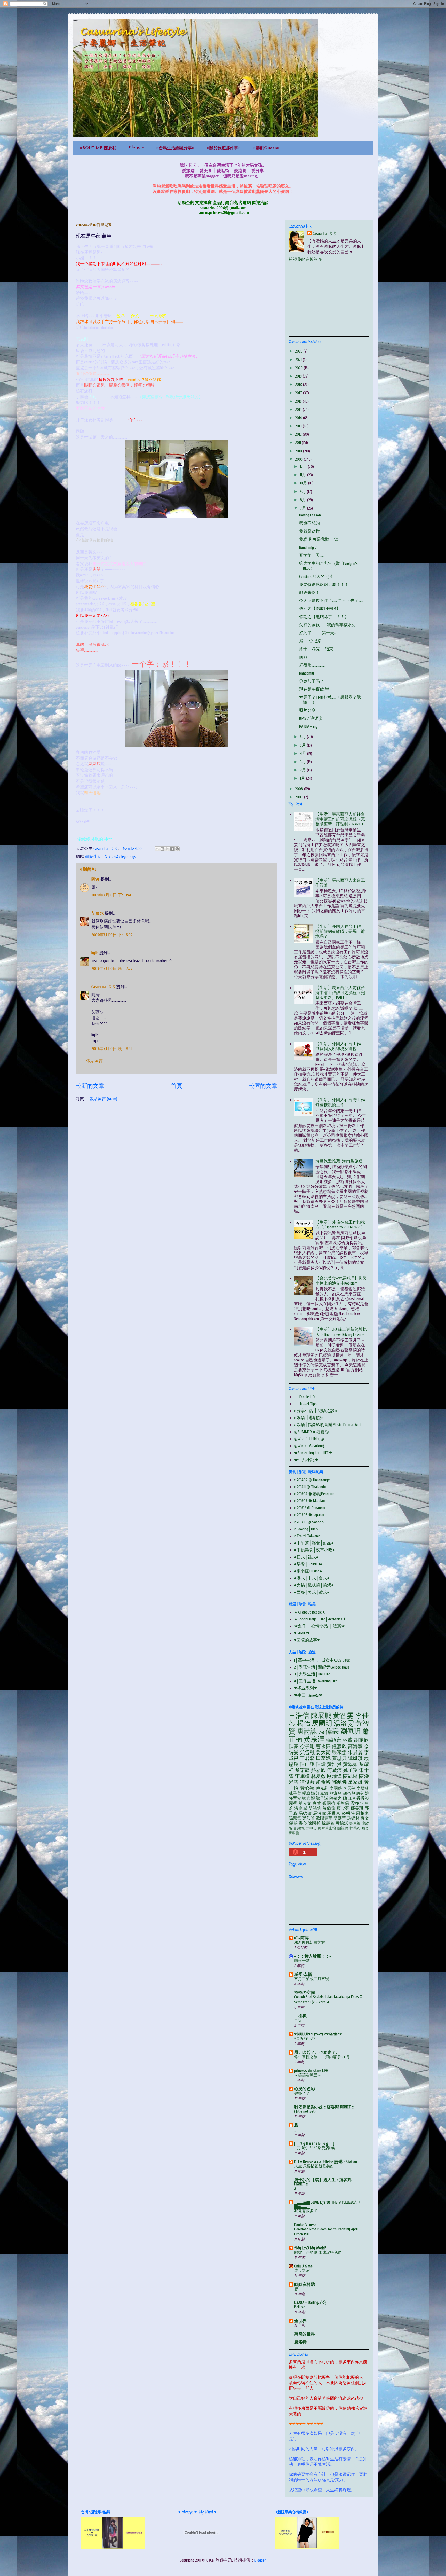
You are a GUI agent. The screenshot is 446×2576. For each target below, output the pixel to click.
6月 (303, 737)
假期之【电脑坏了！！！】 (324, 617)
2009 (299, 459)
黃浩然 (334, 1764)
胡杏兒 (349, 1794)
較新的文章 (90, 1086)
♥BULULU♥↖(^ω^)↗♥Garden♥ (318, 2034)
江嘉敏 (322, 1794)
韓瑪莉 (355, 1828)
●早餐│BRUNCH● (308, 1564)
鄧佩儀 (339, 1782)
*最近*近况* (305, 2039)
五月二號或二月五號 (312, 1979)
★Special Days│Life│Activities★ (320, 1619)
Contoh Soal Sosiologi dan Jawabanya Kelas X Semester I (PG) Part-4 (328, 2000)
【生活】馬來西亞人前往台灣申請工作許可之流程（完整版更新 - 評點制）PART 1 (340, 819)
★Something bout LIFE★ (313, 1453)
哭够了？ (302, 2093)
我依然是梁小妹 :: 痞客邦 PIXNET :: (324, 2107)
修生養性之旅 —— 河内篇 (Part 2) (322, 2057)
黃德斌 (342, 1823)
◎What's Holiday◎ (309, 1439)
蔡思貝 (339, 1758)
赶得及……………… (312, 665)
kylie (95, 953)
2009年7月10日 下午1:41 (111, 895)
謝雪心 (301, 1823)
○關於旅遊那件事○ (224, 148)
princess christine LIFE (311, 2071)
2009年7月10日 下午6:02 (112, 935)
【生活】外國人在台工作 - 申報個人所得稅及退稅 (340, 1046)
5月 (303, 745)
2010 (299, 451)
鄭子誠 (322, 1798)
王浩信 (299, 1716)
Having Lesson (310, 515)
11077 (303, 657)
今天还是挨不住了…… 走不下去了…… (331, 601)
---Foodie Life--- (308, 1397)
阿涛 (95, 879)
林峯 (348, 1740)
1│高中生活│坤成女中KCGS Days (322, 1660)
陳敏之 (336, 1798)
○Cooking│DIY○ (306, 1529)
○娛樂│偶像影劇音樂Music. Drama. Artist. (329, 1425)
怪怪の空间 (305, 1993)
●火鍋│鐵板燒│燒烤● (314, 1585)
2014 (299, 418)
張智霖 (343, 1803)
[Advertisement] (328, 300)
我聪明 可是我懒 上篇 (319, 539)
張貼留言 (94, 1061)
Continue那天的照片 (316, 577)
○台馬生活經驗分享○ (175, 148)
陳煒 (321, 1764)
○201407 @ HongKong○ (312, 1480)
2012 (299, 434)
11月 (304, 475)
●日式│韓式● (306, 1557)
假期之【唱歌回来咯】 (320, 609)
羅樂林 (353, 1818)
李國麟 (336, 1788)
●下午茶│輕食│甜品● (314, 1543)
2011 (298, 443)
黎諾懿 (302, 1770)
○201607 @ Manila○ (310, 1501)
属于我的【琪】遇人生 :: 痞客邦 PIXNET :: (323, 2182)
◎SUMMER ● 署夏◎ (311, 1432)
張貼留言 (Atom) (103, 1099)
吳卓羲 (355, 1823)
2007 (300, 797)
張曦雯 (339, 1752)
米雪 (294, 1782)
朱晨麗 (355, 1752)
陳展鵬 (321, 1716)
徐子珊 (307, 1747)
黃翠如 (350, 1764)
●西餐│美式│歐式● (312, 1592)
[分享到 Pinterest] (177, 849)
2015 (299, 410)
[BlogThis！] (162, 849)
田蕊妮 (323, 1758)
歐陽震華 (324, 1818)
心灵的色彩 (305, 2089)
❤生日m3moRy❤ (308, 1695)
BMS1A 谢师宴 (311, 718)
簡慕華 (340, 1818)
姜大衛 (323, 1752)
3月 (303, 762)
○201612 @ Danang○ (310, 1508)
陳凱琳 (350, 1776)
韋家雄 (355, 1782)
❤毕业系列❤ (306, 1688)
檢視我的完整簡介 (305, 260)
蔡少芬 (343, 1808)
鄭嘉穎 (308, 1798)
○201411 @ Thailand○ (310, 1487)
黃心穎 (307, 1788)
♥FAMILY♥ (302, 1633)
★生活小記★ (306, 1460)
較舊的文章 (263, 1086)
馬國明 (322, 1724)
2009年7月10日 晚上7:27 (112, 969)
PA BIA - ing (308, 726)
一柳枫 (300, 2016)
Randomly (306, 673)
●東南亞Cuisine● (308, 1571)
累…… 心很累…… (313, 641)
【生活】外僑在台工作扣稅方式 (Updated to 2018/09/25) (340, 1225)
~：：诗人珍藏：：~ (313, 1956)
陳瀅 (364, 1776)
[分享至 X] (167, 849)
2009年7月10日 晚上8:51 (111, 1049)
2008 (300, 789)
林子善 (295, 1794)
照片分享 (307, 710)
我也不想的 (309, 523)
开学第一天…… (312, 555)
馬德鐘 (305, 1813)
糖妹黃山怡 (327, 1828)
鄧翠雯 (294, 1833)
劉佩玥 (351, 1732)
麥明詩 (348, 1813)
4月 (304, 754)
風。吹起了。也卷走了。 (317, 2053)
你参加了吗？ (312, 681)
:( (295, 2188)
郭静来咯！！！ (314, 593)
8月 (304, 500)
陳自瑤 (349, 1798)
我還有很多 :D (306, 2211)
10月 (304, 483)
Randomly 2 (308, 547)
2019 (299, 376)
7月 (304, 508)
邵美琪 (357, 1808)
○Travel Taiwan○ (307, 1536)
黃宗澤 (314, 1740)
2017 (299, 393)
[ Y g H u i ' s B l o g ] (314, 2143)
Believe (300, 2307)
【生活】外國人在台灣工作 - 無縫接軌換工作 (342, 1102)
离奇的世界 (305, 2334)
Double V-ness (305, 2225)
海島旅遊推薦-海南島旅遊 (339, 1161)
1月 (303, 778)
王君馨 (307, 1758)
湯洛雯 (344, 1724)
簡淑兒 (336, 1794)
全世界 (300, 2321)
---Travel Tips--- (308, 1404)
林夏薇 (318, 1776)
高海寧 (355, 1747)
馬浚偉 (320, 1813)
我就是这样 (309, 531)
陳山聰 (307, 1764)
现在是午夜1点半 (314, 689)
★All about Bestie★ (310, 1612)
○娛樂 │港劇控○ (309, 1418)
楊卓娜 (308, 1794)
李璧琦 (363, 1788)
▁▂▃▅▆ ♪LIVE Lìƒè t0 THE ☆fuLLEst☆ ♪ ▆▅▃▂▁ (327, 2204)
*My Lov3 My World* (310, 2248)
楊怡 (304, 1724)
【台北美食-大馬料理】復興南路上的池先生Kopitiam (341, 1281)
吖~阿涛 (301, 1938)
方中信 (311, 1828)
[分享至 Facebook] (172, 849)
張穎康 (334, 1740)
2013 (299, 426)
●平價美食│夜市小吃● (314, 1550)
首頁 (177, 1086)
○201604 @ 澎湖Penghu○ (314, 1494)
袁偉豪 (329, 1732)
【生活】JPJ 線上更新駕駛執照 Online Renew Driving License (341, 1332)
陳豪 (294, 1747)
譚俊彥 (307, 1782)
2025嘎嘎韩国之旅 (310, 1943)
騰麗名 (328, 1823)
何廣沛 (334, 1770)
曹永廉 (323, 1747)
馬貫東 (334, 1813)
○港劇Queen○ (266, 148)
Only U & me (303, 2266)
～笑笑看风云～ (308, 2075)
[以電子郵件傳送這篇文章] (157, 849)
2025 (299, 351)
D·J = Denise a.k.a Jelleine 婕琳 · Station (326, 2162)
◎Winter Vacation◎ (310, 1446)
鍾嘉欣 (339, 1747)
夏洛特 (300, 2342)
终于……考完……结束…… (318, 649)
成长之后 (302, 2270)
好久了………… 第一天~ (318, 633)
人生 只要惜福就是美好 (314, 2166)
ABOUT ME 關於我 (98, 148)
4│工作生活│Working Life (316, 1681)
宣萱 (317, 1803)
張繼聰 (299, 1828)
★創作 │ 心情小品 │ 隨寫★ (320, 1626)
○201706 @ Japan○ (309, 1515)
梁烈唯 (308, 1818)
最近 (298, 2021)
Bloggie (136, 147)
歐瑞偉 (334, 1776)
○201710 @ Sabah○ (309, 1522)
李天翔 (349, 1788)
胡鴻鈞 (315, 1808)
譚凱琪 (355, 1758)
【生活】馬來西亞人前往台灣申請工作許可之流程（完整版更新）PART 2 (340, 993)
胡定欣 (361, 1740)
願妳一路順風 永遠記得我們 (318, 2252)
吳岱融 (307, 1752)
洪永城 (301, 1808)
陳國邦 (314, 1823)
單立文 (305, 1803)
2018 (299, 385)
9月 (303, 492)
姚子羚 (350, 1770)
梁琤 (355, 1803)
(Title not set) (305, 2111)
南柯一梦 (302, 1961)
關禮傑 (343, 1828)
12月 (304, 467)
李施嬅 (302, 1776)
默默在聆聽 (305, 2284)
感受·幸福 (303, 1975)
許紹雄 (363, 1794)
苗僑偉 (329, 1808)
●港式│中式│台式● (312, 1578)
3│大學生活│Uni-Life (312, 1674)
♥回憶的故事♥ (307, 1640)
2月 (303, 770)
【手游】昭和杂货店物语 (316, 2148)
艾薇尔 (98, 913)
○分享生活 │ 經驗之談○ (316, 1411)
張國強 (329, 1803)
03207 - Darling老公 (310, 2303)
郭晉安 (295, 1798)
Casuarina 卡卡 (103, 987)
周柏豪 (362, 1813)
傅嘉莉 (322, 1788)
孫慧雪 (295, 1818)
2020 (299, 368)
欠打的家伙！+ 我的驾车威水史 (328, 625)
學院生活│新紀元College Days (111, 857)
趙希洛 (323, 1782)
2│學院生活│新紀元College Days (322, 1667)
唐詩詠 (307, 1732)
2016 (299, 401)
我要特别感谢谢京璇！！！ (324, 585)
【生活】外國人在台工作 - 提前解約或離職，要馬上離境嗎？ (340, 931)
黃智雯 (343, 1716)
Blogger (260, 2560)
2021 (299, 360)
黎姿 (365, 1828)
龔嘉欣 (318, 1770)
